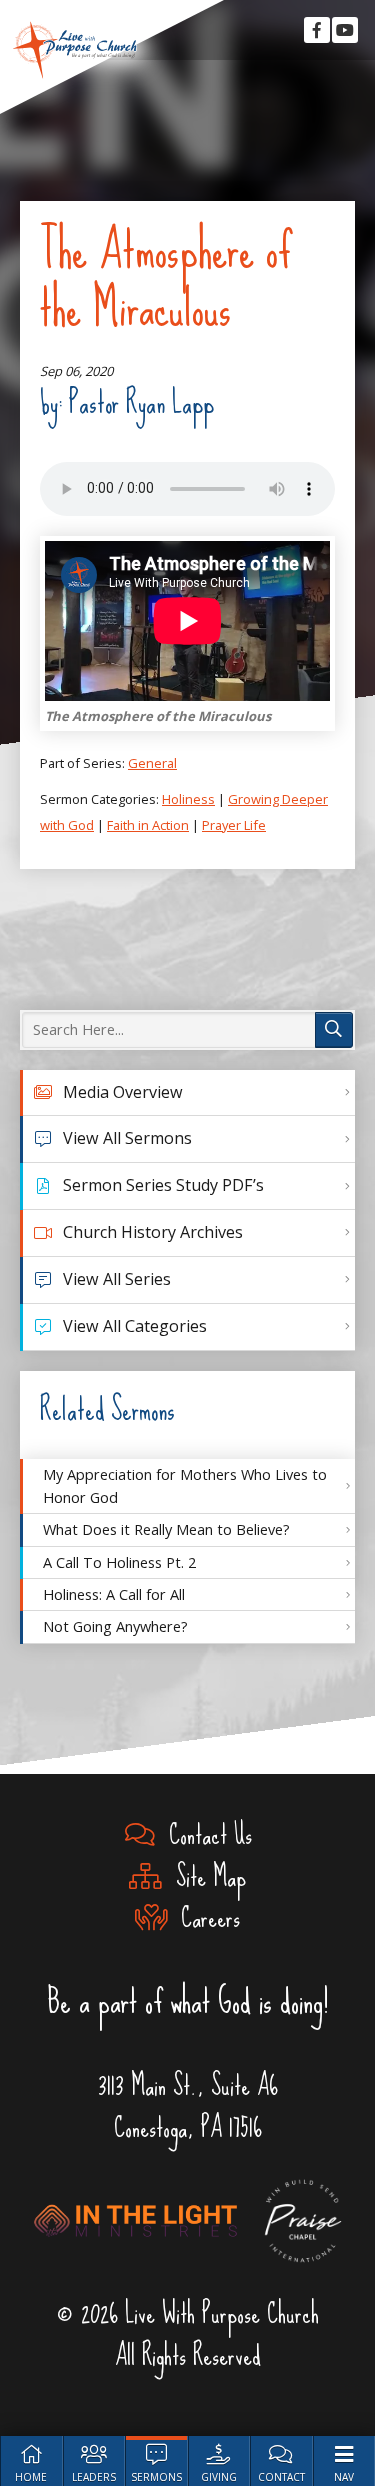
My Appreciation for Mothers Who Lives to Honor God (185, 1485)
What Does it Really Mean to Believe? (166, 1529)
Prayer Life (234, 825)
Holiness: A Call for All (114, 1594)
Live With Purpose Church (75, 50)
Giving (219, 2477)
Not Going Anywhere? (115, 1626)
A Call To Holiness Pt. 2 (119, 1562)
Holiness (188, 799)
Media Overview (123, 1092)
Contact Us (203, 1835)
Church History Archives (153, 1232)
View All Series (117, 1279)
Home (31, 2477)
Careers (203, 1918)
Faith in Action (148, 825)
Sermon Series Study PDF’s (163, 1185)
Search (334, 1030)
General (152, 763)
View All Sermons (127, 1138)
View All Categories (135, 1326)
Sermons (156, 2477)
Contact (281, 2477)
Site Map (204, 1877)
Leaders (94, 2477)
